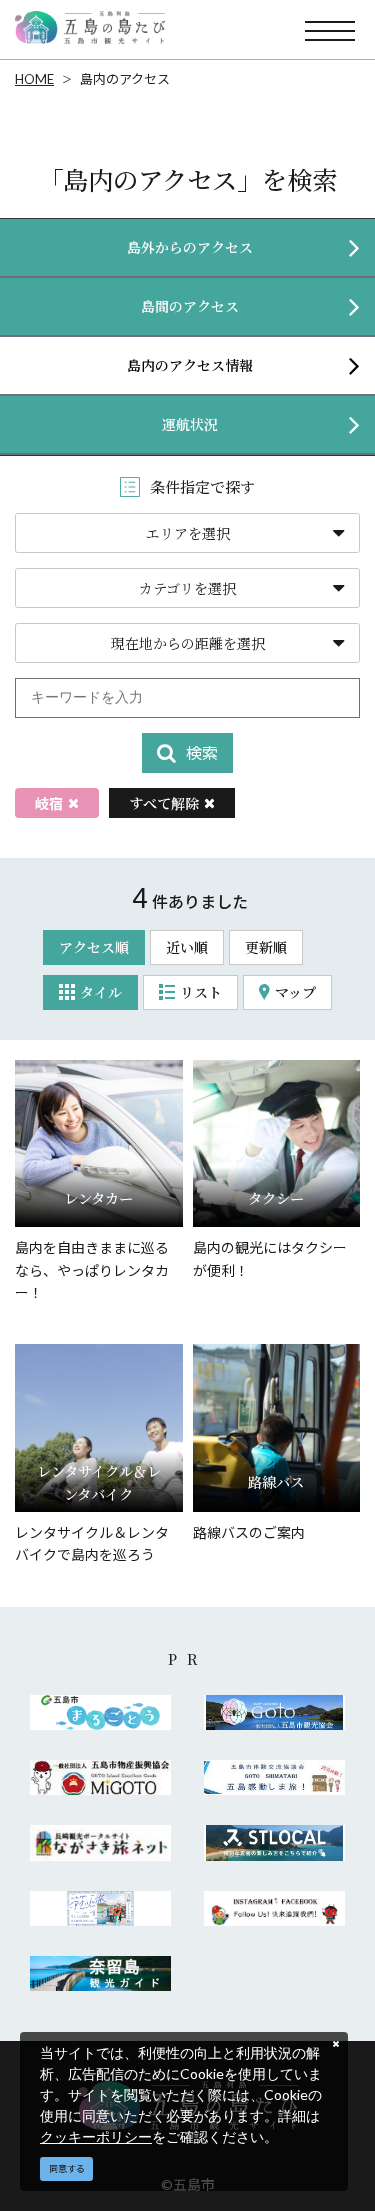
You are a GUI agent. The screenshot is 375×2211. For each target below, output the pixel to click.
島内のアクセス (125, 79)
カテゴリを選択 (187, 588)
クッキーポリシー (96, 2136)
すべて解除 (164, 803)
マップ (295, 992)
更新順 (266, 947)
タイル (101, 992)
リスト (201, 992)
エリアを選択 (188, 533)
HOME (34, 79)
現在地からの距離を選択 (188, 643)
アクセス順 (94, 947)
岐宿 (49, 803)
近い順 (187, 947)
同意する (67, 2168)
